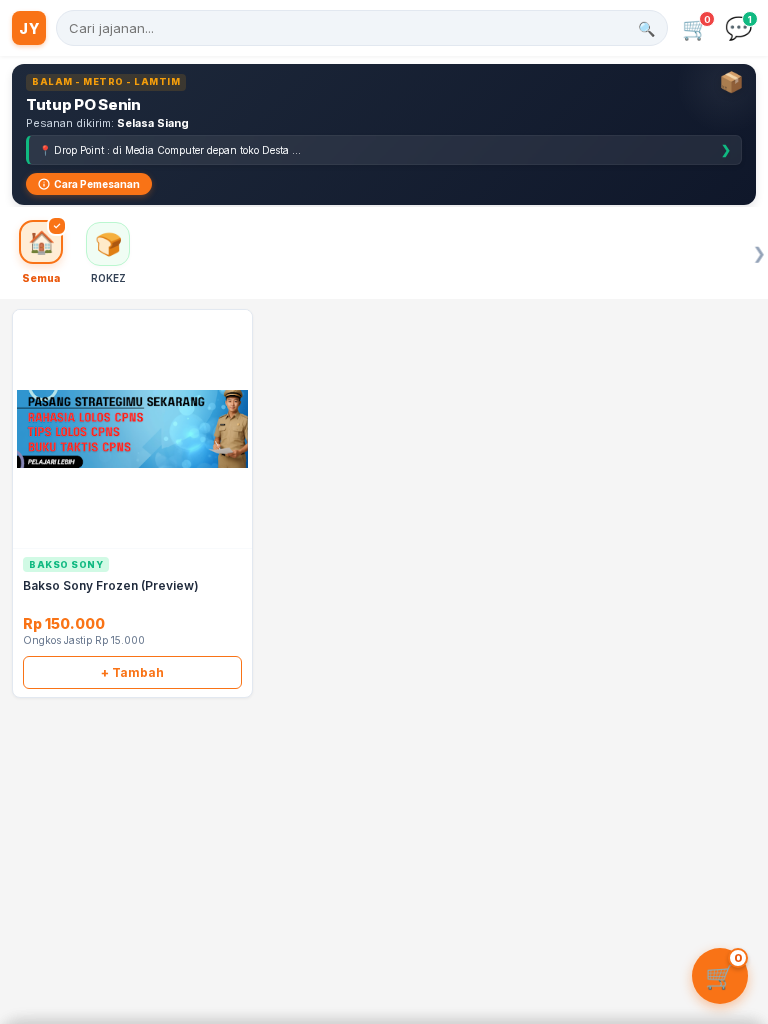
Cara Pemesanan (97, 184)
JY (29, 28)
